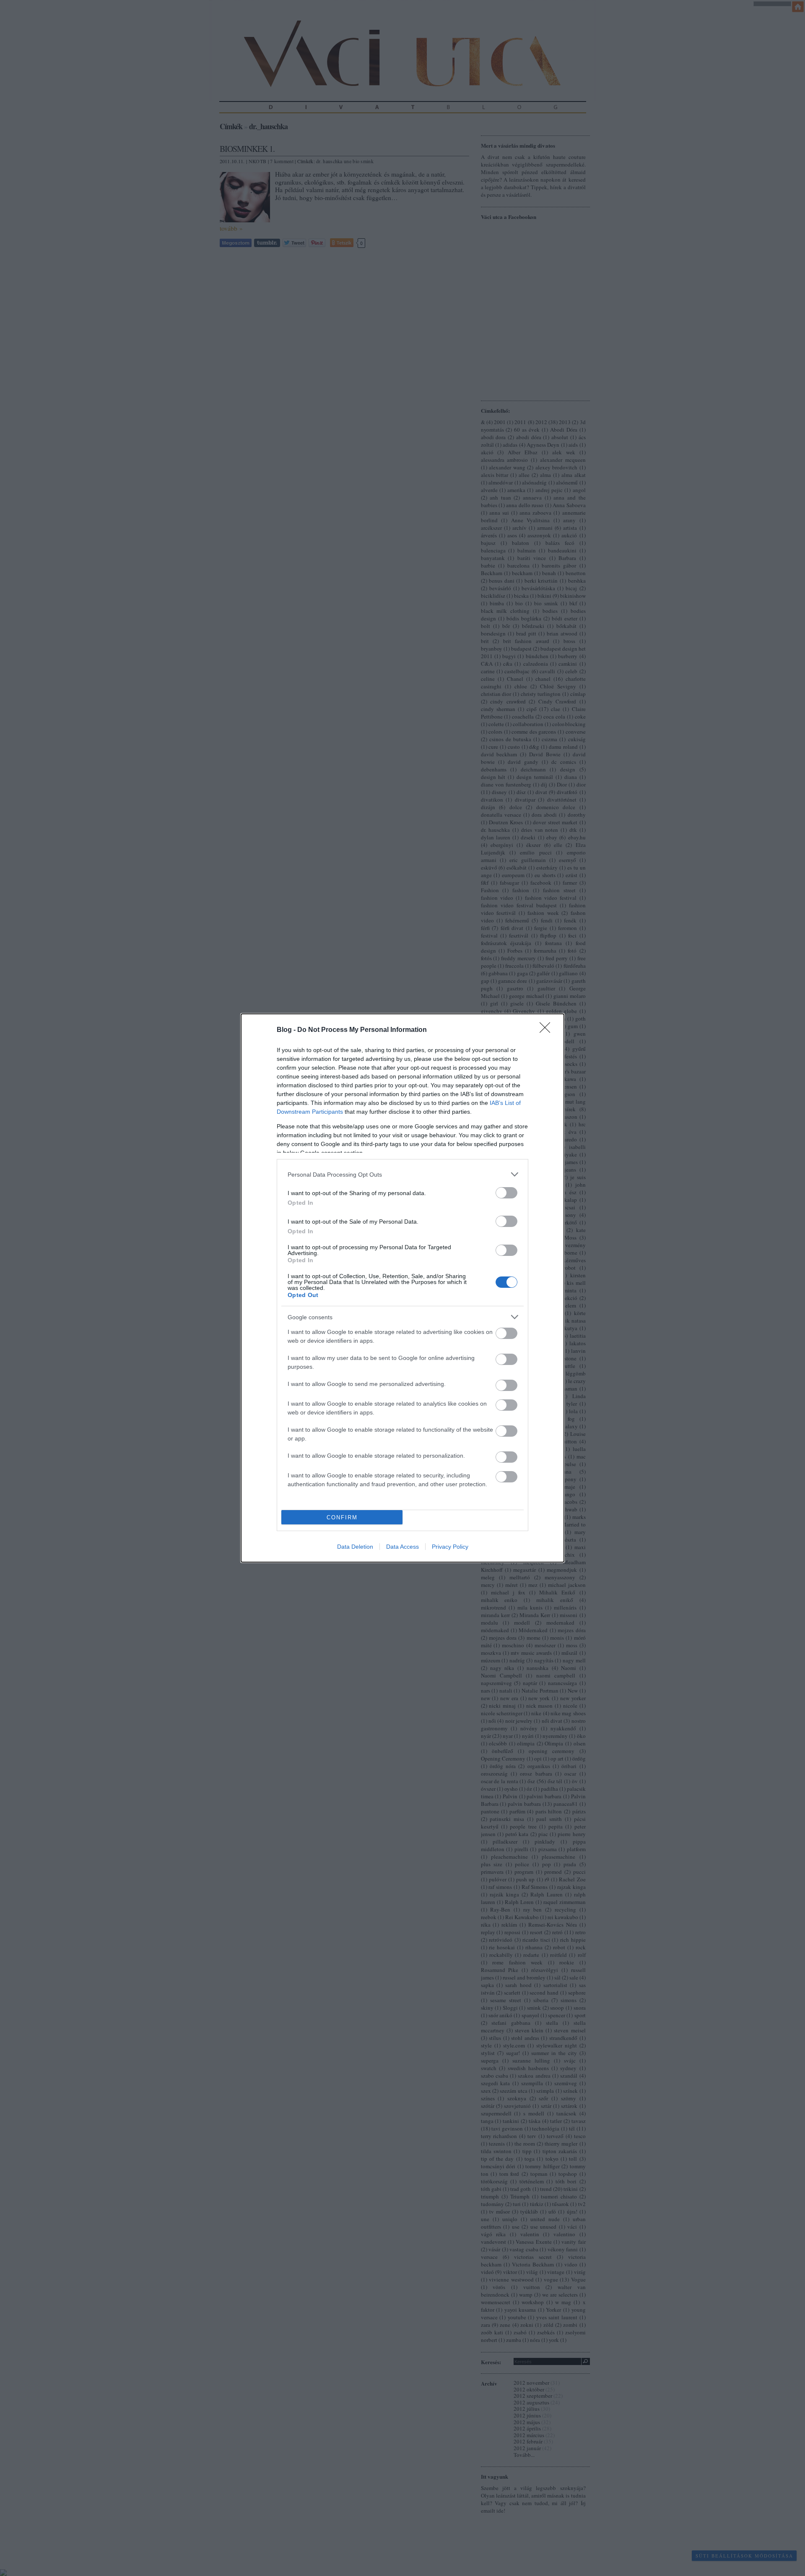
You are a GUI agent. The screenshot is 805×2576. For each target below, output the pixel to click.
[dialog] (402, 1288)
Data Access (402, 1547)
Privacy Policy (450, 1547)
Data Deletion (355, 1547)
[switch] (506, 1193)
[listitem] (402, 1174)
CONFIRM (342, 1517)
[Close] (548, 1030)
